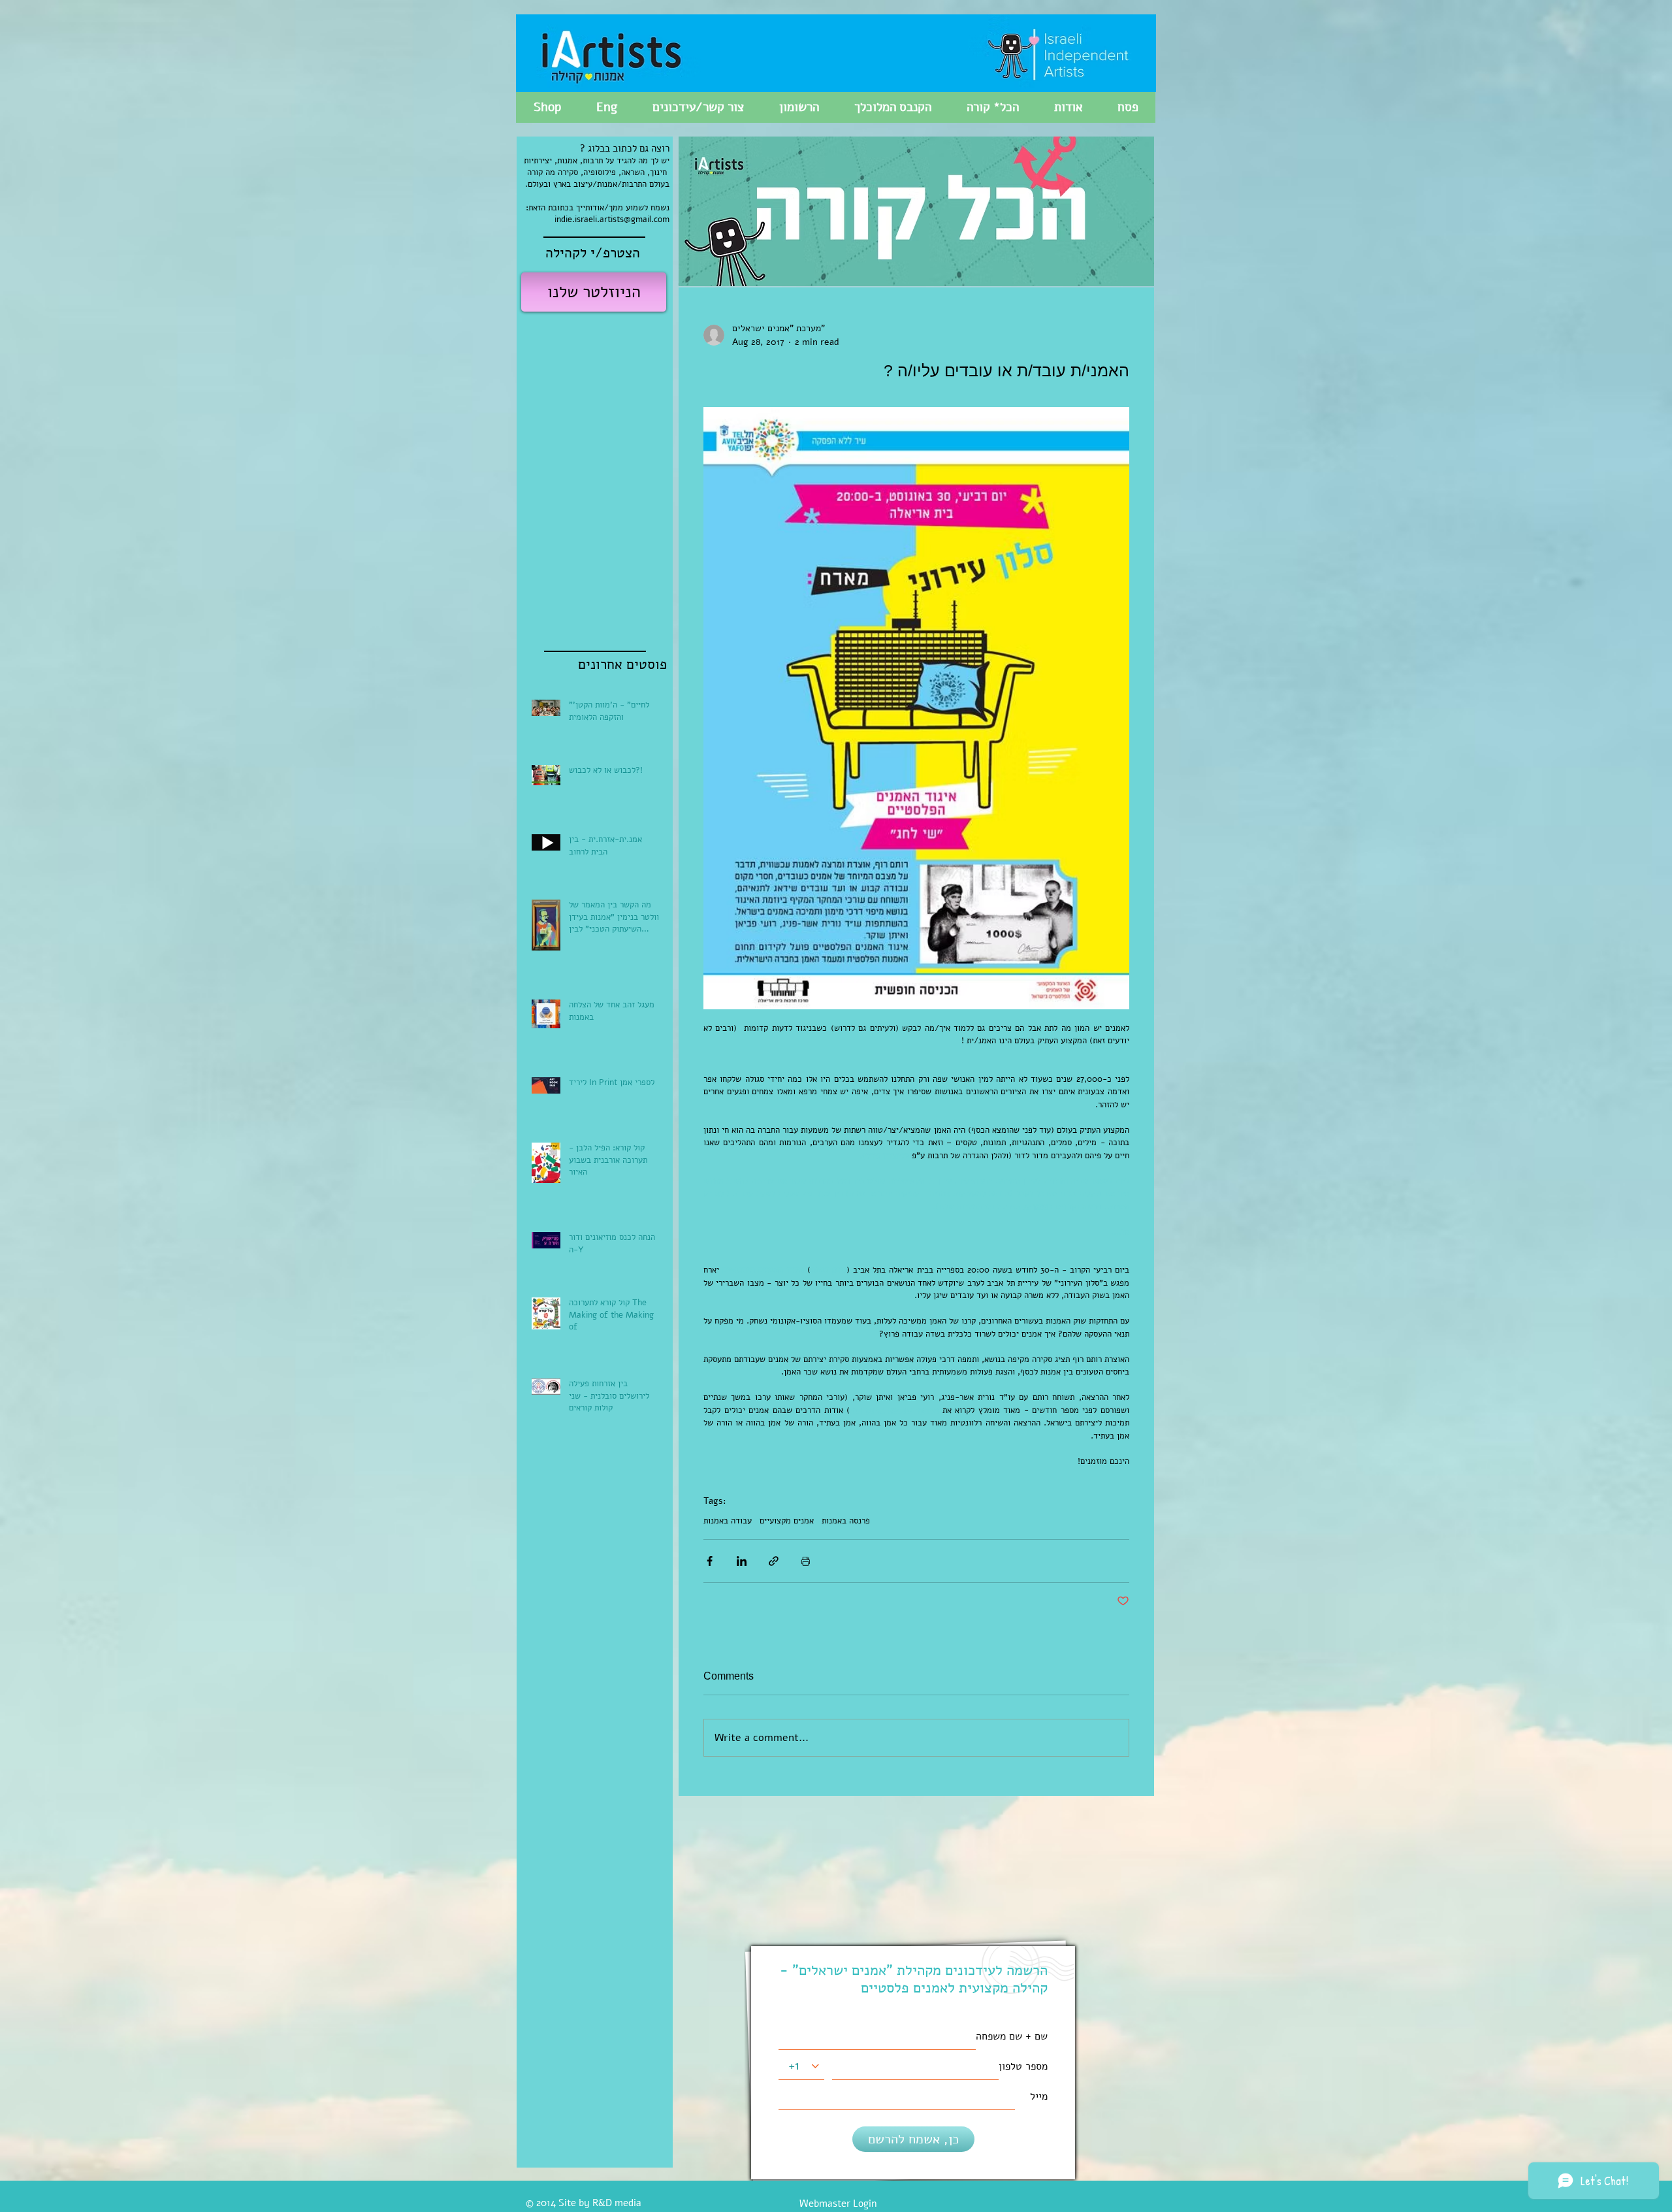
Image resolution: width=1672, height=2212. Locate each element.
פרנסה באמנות (846, 1521)
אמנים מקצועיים (787, 1521)
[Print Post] (806, 1561)
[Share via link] (774, 1561)
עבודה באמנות (728, 1521)
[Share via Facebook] (710, 1561)
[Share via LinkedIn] (742, 1561)
